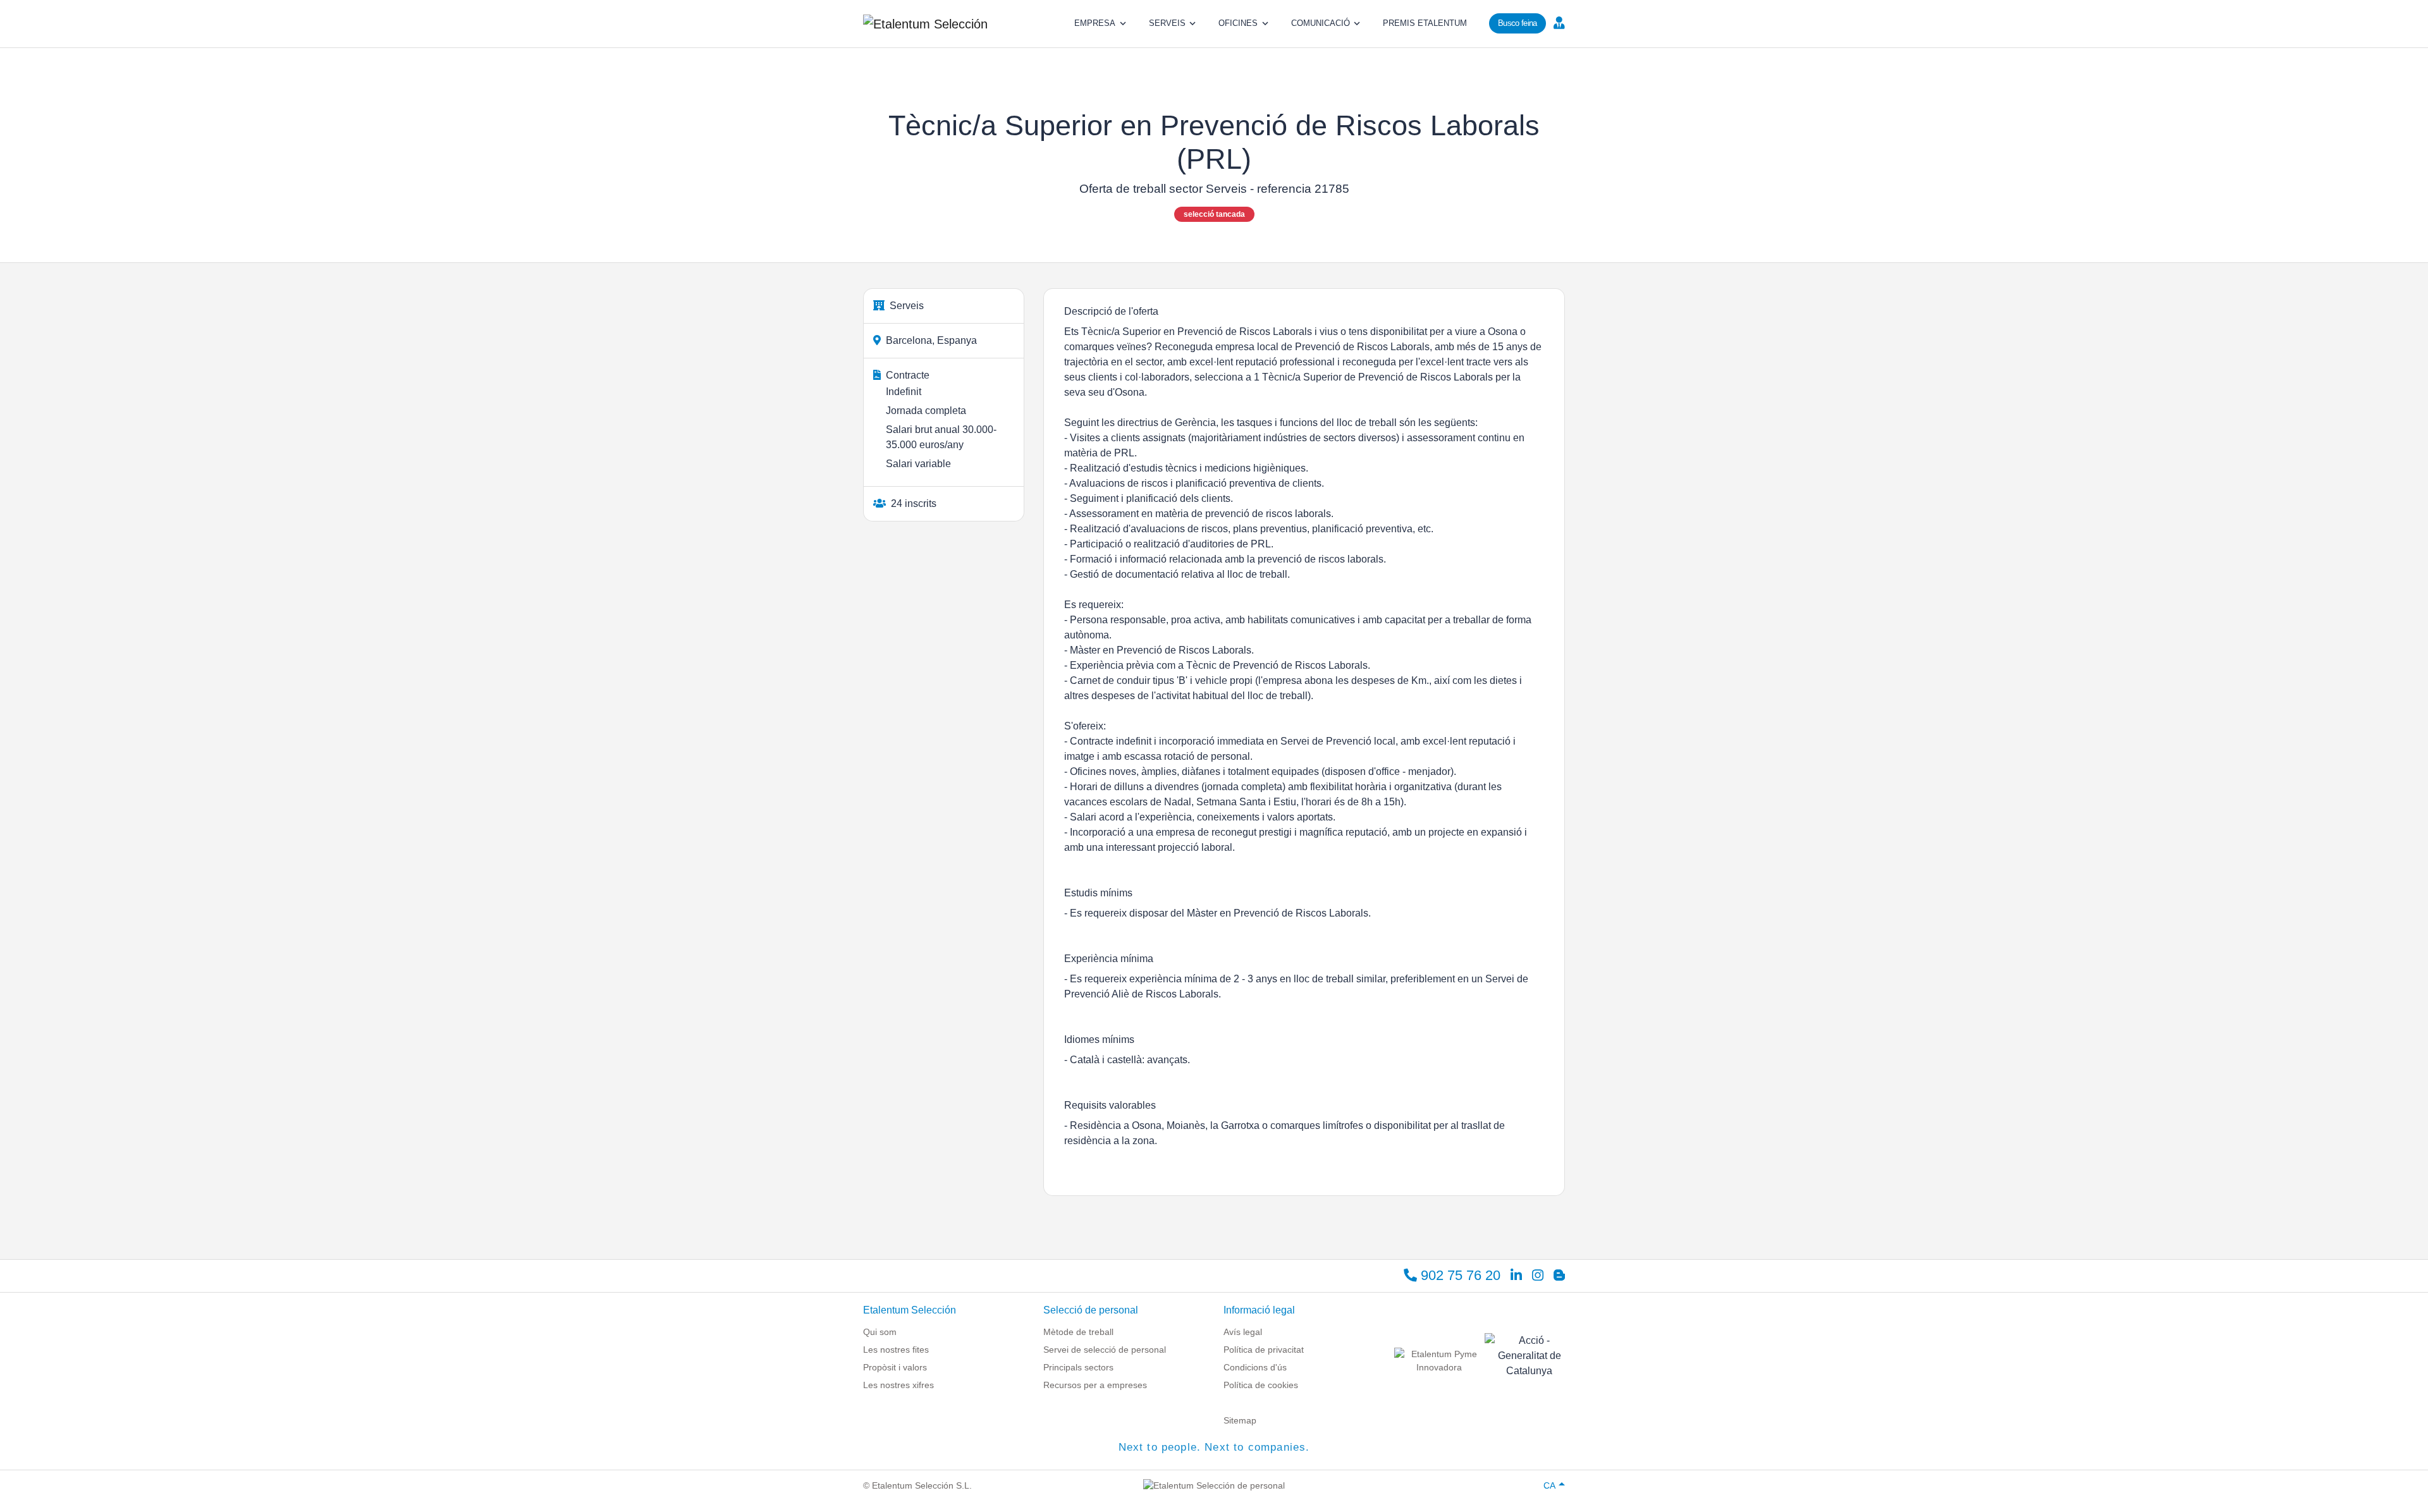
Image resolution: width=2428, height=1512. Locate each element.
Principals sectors (1078, 1367)
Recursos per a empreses (1095, 1385)
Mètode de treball (1078, 1332)
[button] (1558, 22)
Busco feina (1517, 23)
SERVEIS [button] (1167, 23)
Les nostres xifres (898, 1385)
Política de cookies (1261, 1385)
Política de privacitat (1264, 1350)
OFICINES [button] (1238, 23)
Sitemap (1240, 1420)
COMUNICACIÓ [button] (1321, 23)
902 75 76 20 (1459, 1275)
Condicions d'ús (1255, 1367)
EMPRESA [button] (1095, 23)
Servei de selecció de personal (1105, 1350)
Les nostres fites (896, 1350)
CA (1549, 1485)
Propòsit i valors (895, 1367)
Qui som (880, 1332)
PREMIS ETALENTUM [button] (1425, 23)
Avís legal (1243, 1332)
